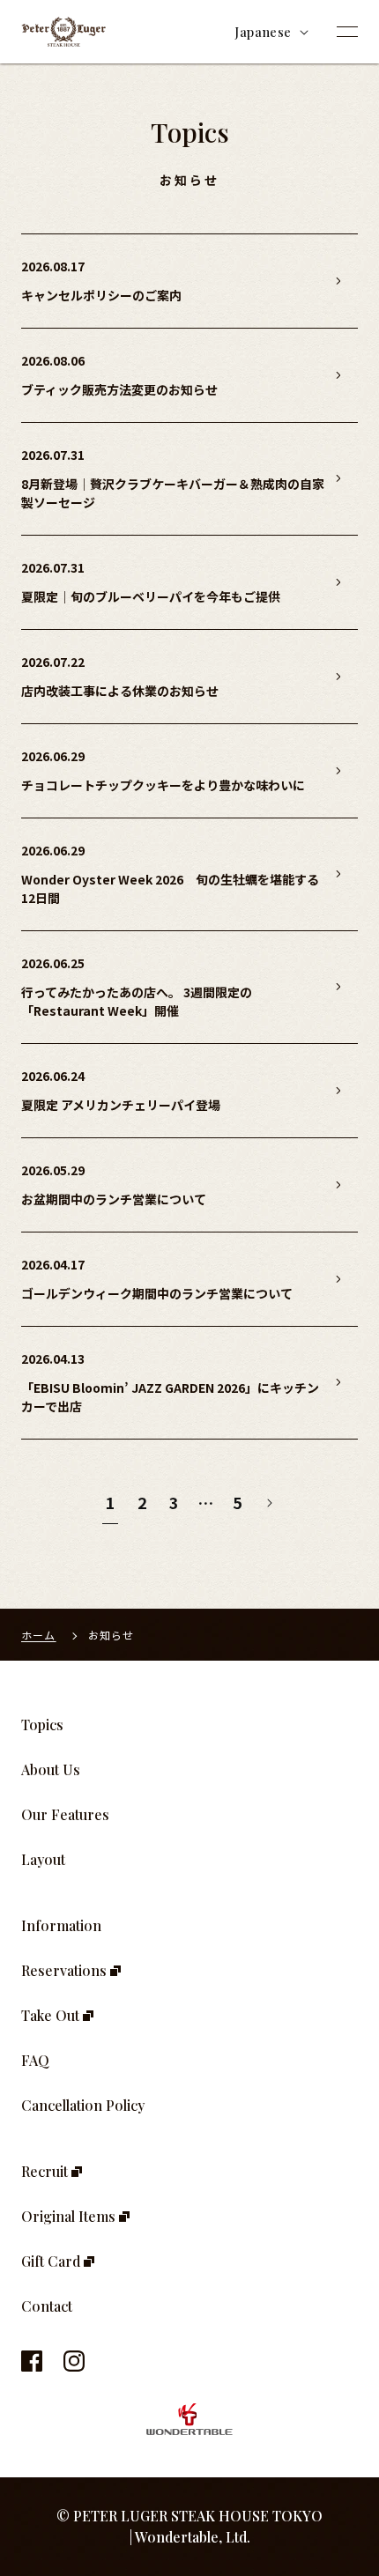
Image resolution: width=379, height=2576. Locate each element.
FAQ (35, 2060)
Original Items (70, 2216)
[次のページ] (269, 1503)
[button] (347, 32)
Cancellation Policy (83, 2105)
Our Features (65, 1814)
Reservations (66, 1970)
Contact (47, 2306)
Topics (42, 1725)
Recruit (46, 2171)
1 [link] (111, 1502)
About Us (51, 1769)
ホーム (39, 1635)
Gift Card (52, 2261)
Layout (43, 1859)
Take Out (52, 2015)
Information (61, 1925)
